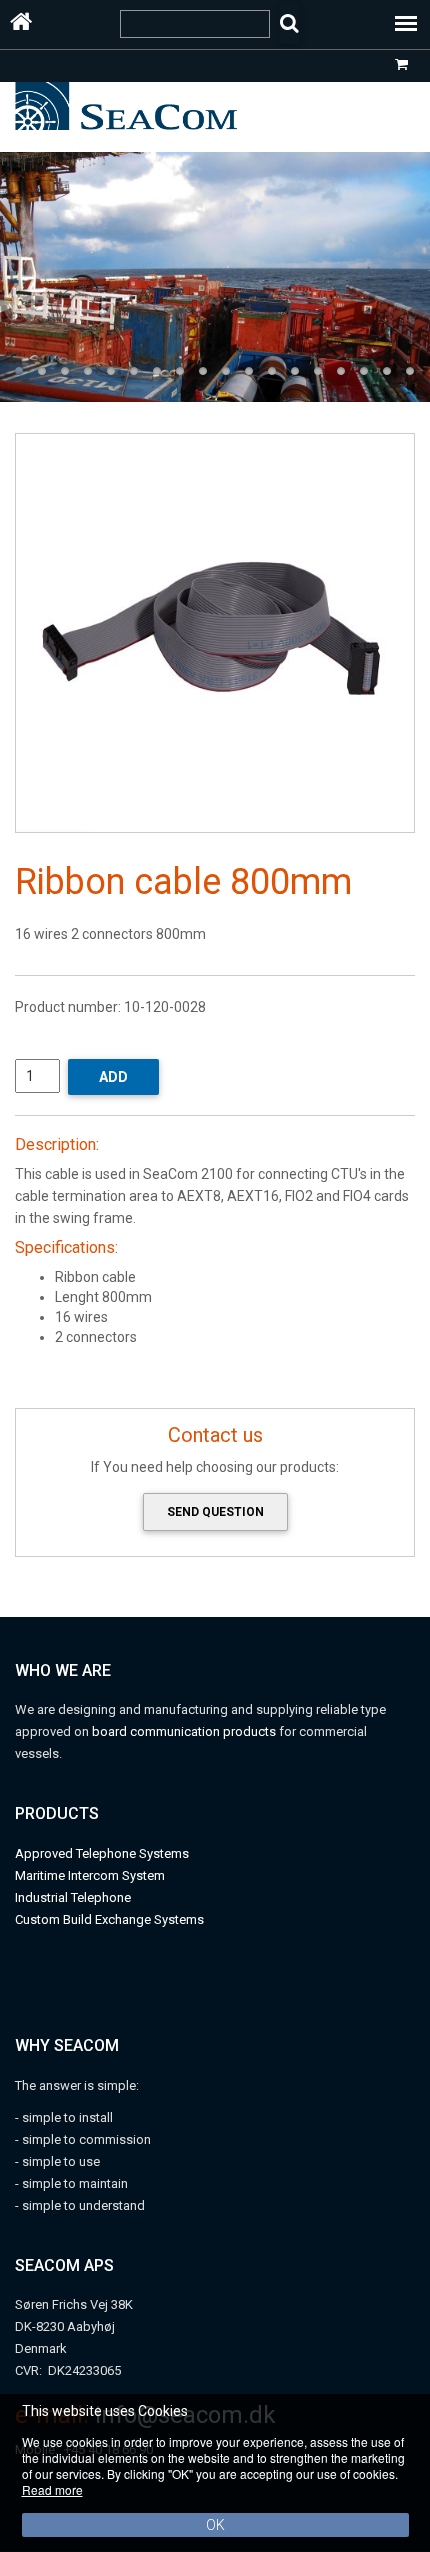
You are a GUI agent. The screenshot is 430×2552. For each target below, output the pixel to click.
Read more (52, 2489)
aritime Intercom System (95, 1875)
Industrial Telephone (73, 1897)
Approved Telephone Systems (102, 1853)
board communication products (185, 1731)
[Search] (289, 23)
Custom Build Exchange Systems (109, 1919)
